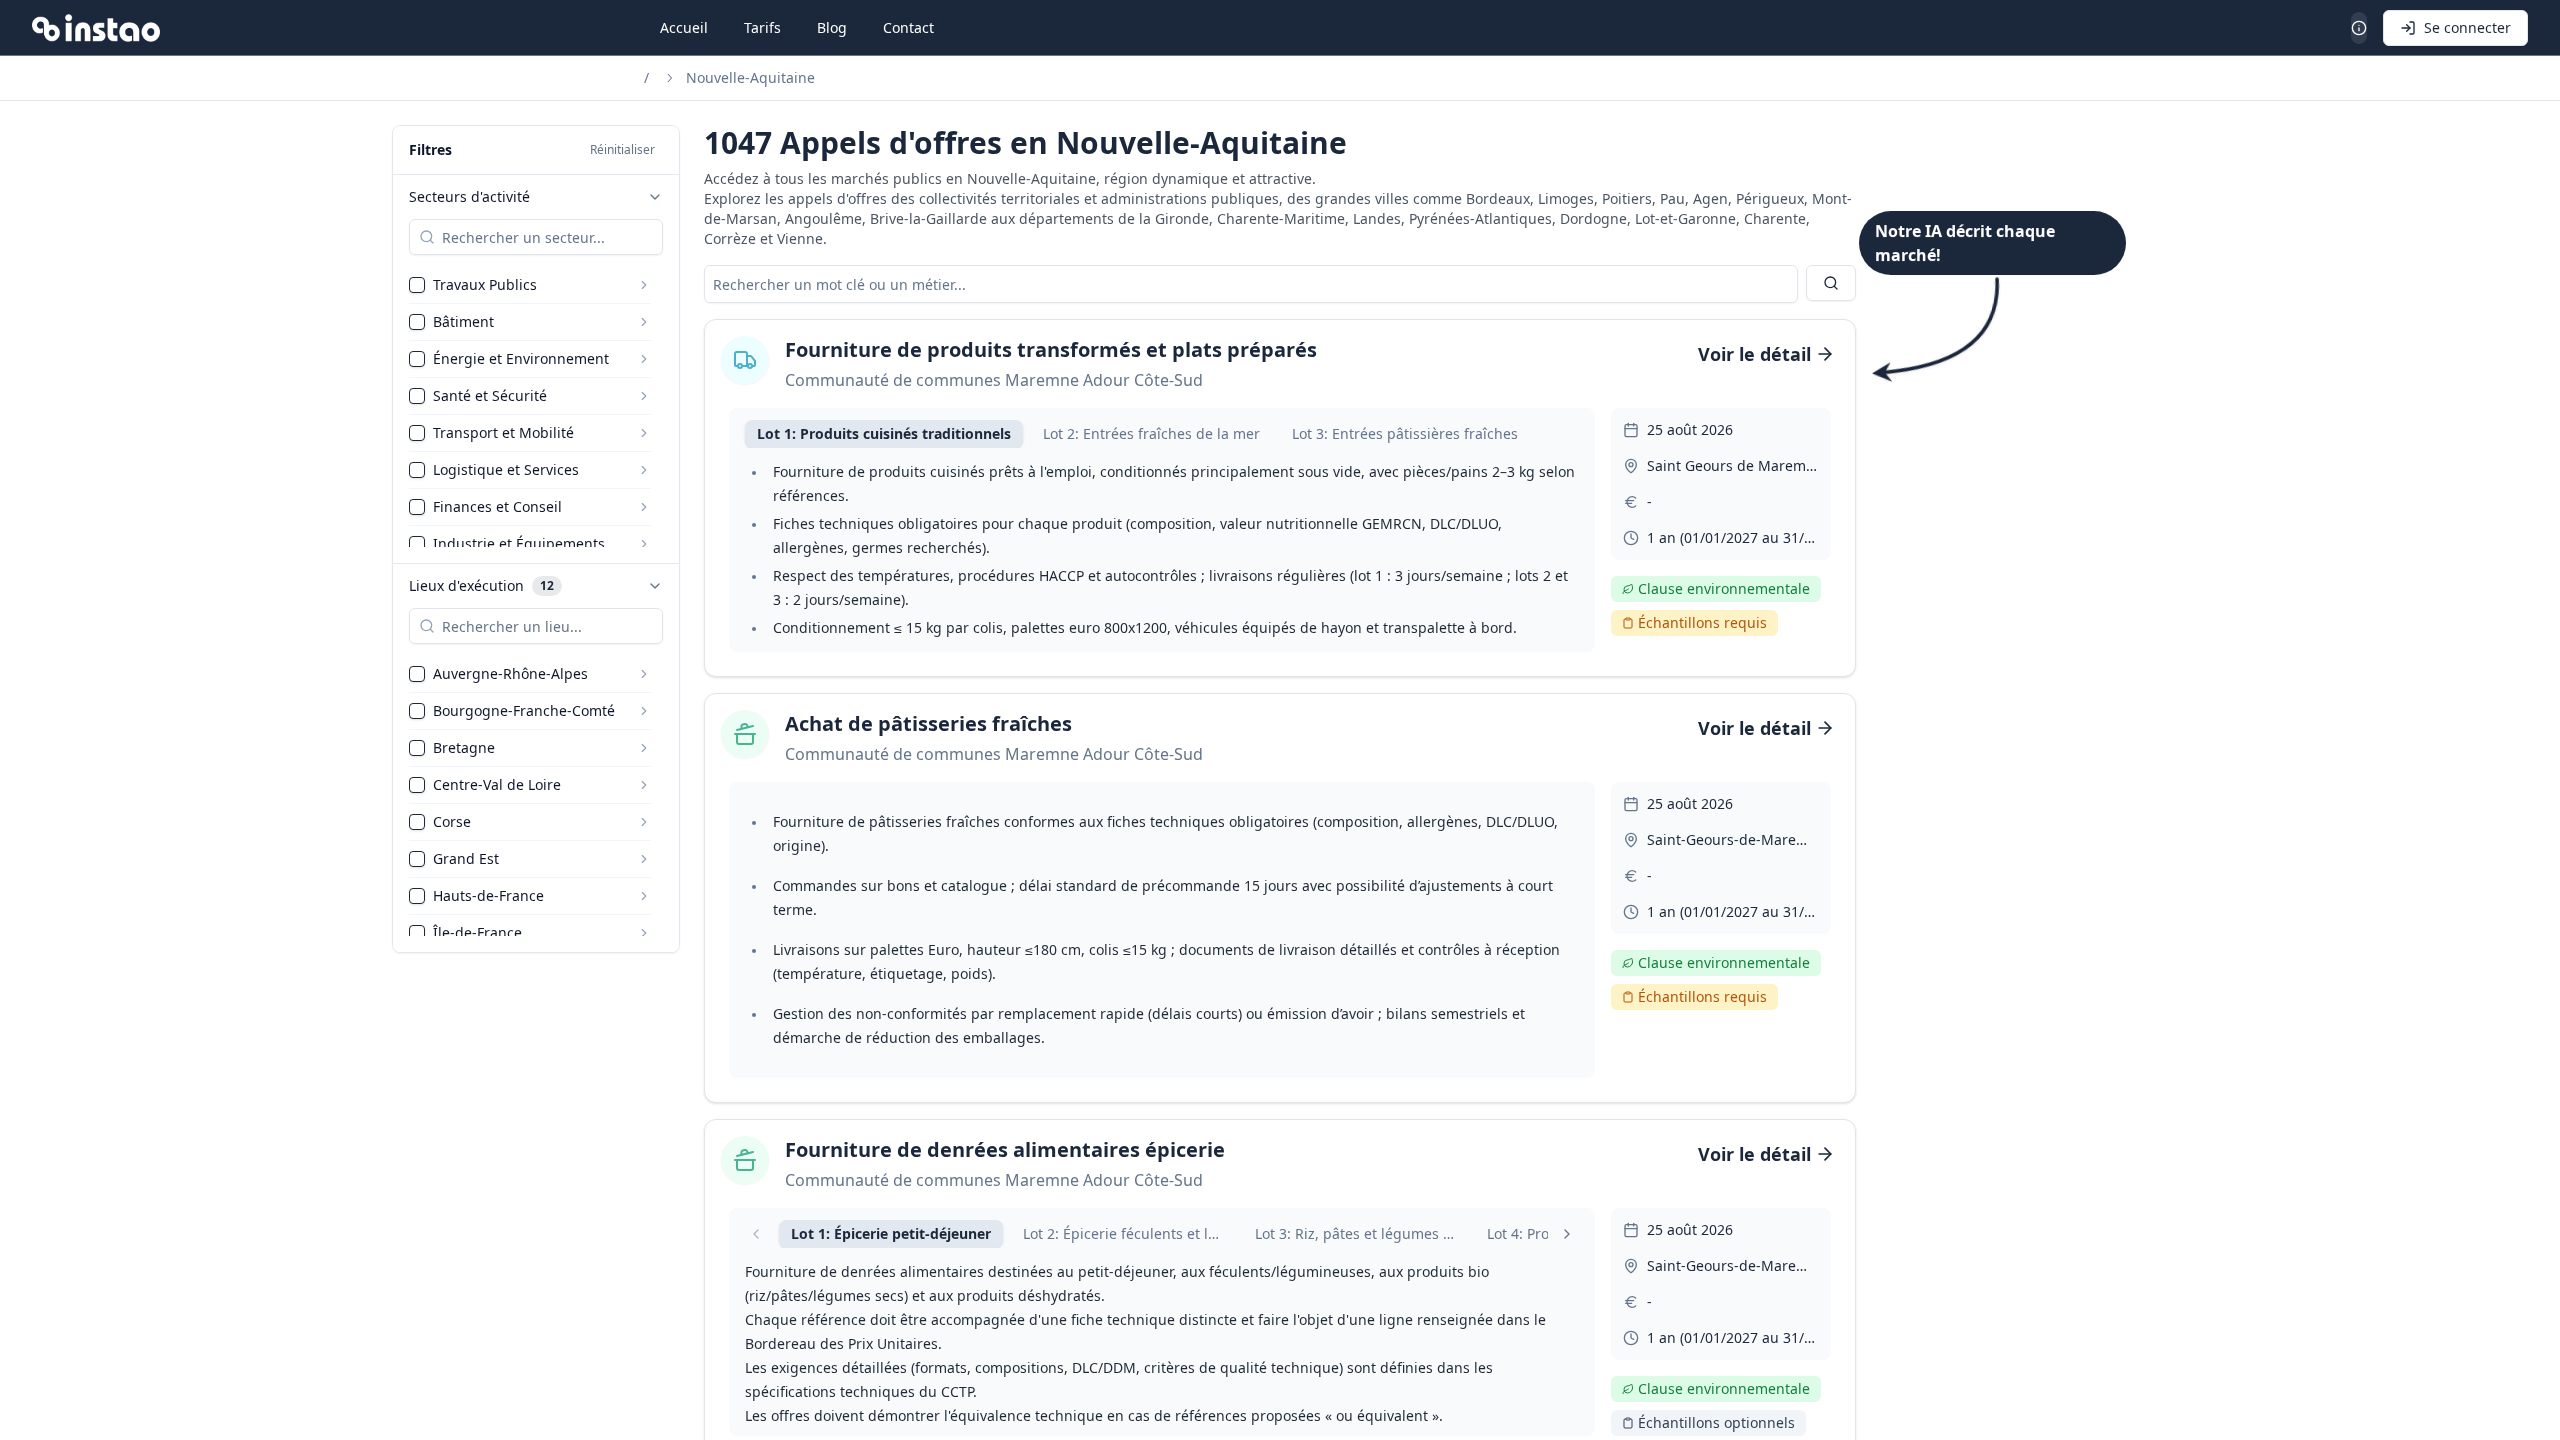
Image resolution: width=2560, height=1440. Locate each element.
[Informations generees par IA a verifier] (2359, 28)
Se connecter (2467, 27)
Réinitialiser (622, 149)
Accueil (684, 27)
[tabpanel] (1162, 550)
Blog (832, 27)
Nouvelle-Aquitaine (750, 77)
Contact (908, 27)
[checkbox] (417, 285)
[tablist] (1162, 434)
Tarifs (762, 27)
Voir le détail (1754, 354)
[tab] (884, 434)
